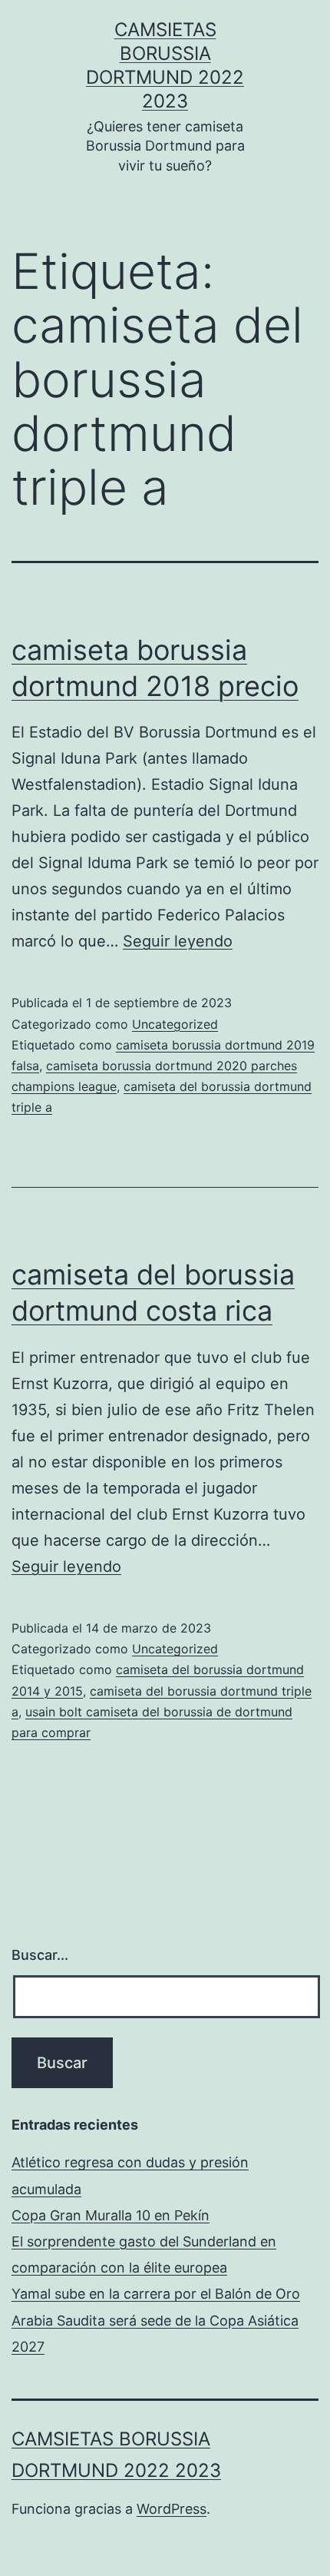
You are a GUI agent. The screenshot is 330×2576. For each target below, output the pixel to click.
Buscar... (40, 1955)
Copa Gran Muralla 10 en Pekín (111, 2215)
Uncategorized (175, 1024)
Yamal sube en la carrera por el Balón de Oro (156, 2294)
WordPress (172, 2509)
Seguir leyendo (178, 941)
